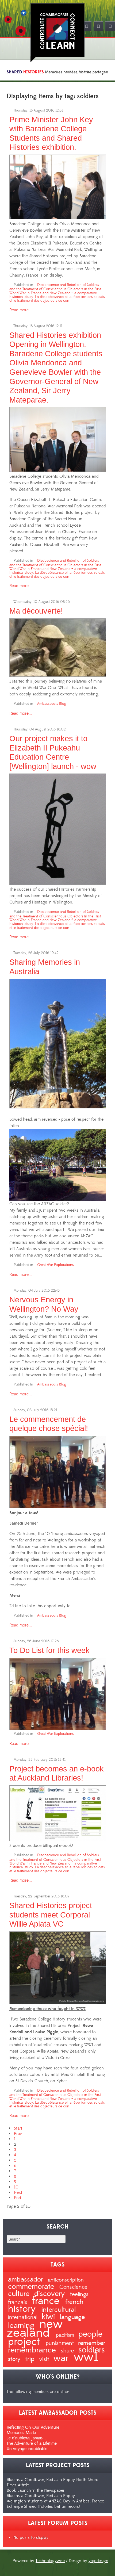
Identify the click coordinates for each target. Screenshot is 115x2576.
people (90, 2334)
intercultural (59, 2310)
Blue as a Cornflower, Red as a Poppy (41, 2496)
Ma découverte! (36, 611)
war (62, 2358)
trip (31, 2359)
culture (20, 2294)
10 (16, 2187)
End (17, 2198)
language (72, 2317)
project (26, 2342)
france (47, 2301)
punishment (61, 2343)
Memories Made (21, 2433)
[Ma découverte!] (58, 646)
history (23, 2309)
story (15, 2359)
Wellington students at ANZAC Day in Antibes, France (55, 2501)
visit (45, 2359)
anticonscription (66, 2280)
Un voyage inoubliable (27, 2449)
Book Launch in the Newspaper (36, 2490)
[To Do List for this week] (58, 1693)
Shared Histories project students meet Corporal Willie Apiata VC (51, 1915)
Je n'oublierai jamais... (26, 2438)
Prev (18, 2134)
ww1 (86, 2357)
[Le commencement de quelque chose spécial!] (58, 1471)
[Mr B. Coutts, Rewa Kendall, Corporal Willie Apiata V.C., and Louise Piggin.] (58, 1967)
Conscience (73, 2287)
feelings (79, 2294)
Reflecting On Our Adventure (33, 2427)
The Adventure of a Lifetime (32, 2443)
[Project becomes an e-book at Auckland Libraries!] (58, 1812)
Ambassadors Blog (52, 704)
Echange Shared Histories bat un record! (43, 2506)
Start (18, 2128)
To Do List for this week (49, 1650)
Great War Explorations (55, 1265)
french (74, 2302)
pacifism (66, 2335)
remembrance (33, 2350)
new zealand (35, 2328)
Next (18, 2192)
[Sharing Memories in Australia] (58, 1043)
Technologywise (50, 2561)
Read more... (21, 310)
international (24, 2317)
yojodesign (98, 2561)
